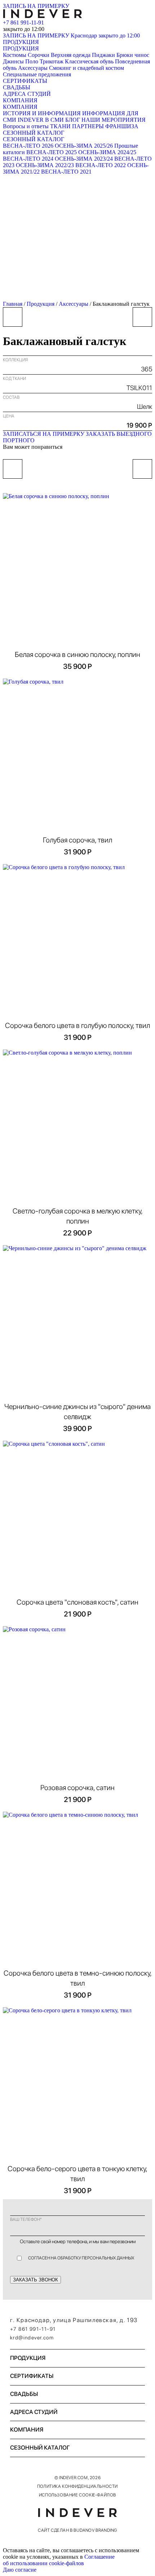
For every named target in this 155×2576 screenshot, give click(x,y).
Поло (32, 61)
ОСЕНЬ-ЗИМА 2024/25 (107, 152)
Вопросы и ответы (26, 126)
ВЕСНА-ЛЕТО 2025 (52, 152)
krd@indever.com (32, 2338)
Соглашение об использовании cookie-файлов (59, 2560)
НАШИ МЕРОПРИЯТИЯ (114, 120)
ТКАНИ (60, 126)
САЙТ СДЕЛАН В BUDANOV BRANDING (77, 2530)
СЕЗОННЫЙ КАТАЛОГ (34, 133)
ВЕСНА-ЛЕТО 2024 (28, 159)
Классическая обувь (89, 61)
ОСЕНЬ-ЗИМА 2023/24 (84, 159)
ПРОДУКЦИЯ (21, 42)
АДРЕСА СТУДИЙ (27, 94)
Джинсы (13, 61)
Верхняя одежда (71, 55)
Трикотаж (52, 61)
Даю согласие (20, 2570)
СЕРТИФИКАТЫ (25, 81)
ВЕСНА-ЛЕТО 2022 (101, 165)
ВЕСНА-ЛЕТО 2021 (66, 172)
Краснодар (105, 35)
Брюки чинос (133, 55)
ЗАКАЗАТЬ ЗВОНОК (36, 2280)
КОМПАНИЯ (20, 100)
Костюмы (15, 55)
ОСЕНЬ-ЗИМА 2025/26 (84, 146)
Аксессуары (33, 68)
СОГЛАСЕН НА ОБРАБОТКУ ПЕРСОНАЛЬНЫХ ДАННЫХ (81, 2258)
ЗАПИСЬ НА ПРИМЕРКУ (36, 6)
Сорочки (39, 55)
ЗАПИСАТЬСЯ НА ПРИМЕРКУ (44, 434)
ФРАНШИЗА (122, 126)
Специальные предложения (37, 74)
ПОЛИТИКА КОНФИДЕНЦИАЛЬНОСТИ (77, 2486)
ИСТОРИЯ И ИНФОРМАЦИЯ (42, 113)
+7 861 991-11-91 (23, 23)
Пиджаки (103, 55)
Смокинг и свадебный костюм (87, 68)
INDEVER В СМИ (41, 120)
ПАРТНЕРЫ (88, 126)
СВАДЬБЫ (17, 87)
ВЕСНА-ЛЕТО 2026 (28, 146)
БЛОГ (73, 120)
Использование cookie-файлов (77, 2495)
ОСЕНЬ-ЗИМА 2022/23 (45, 165)
